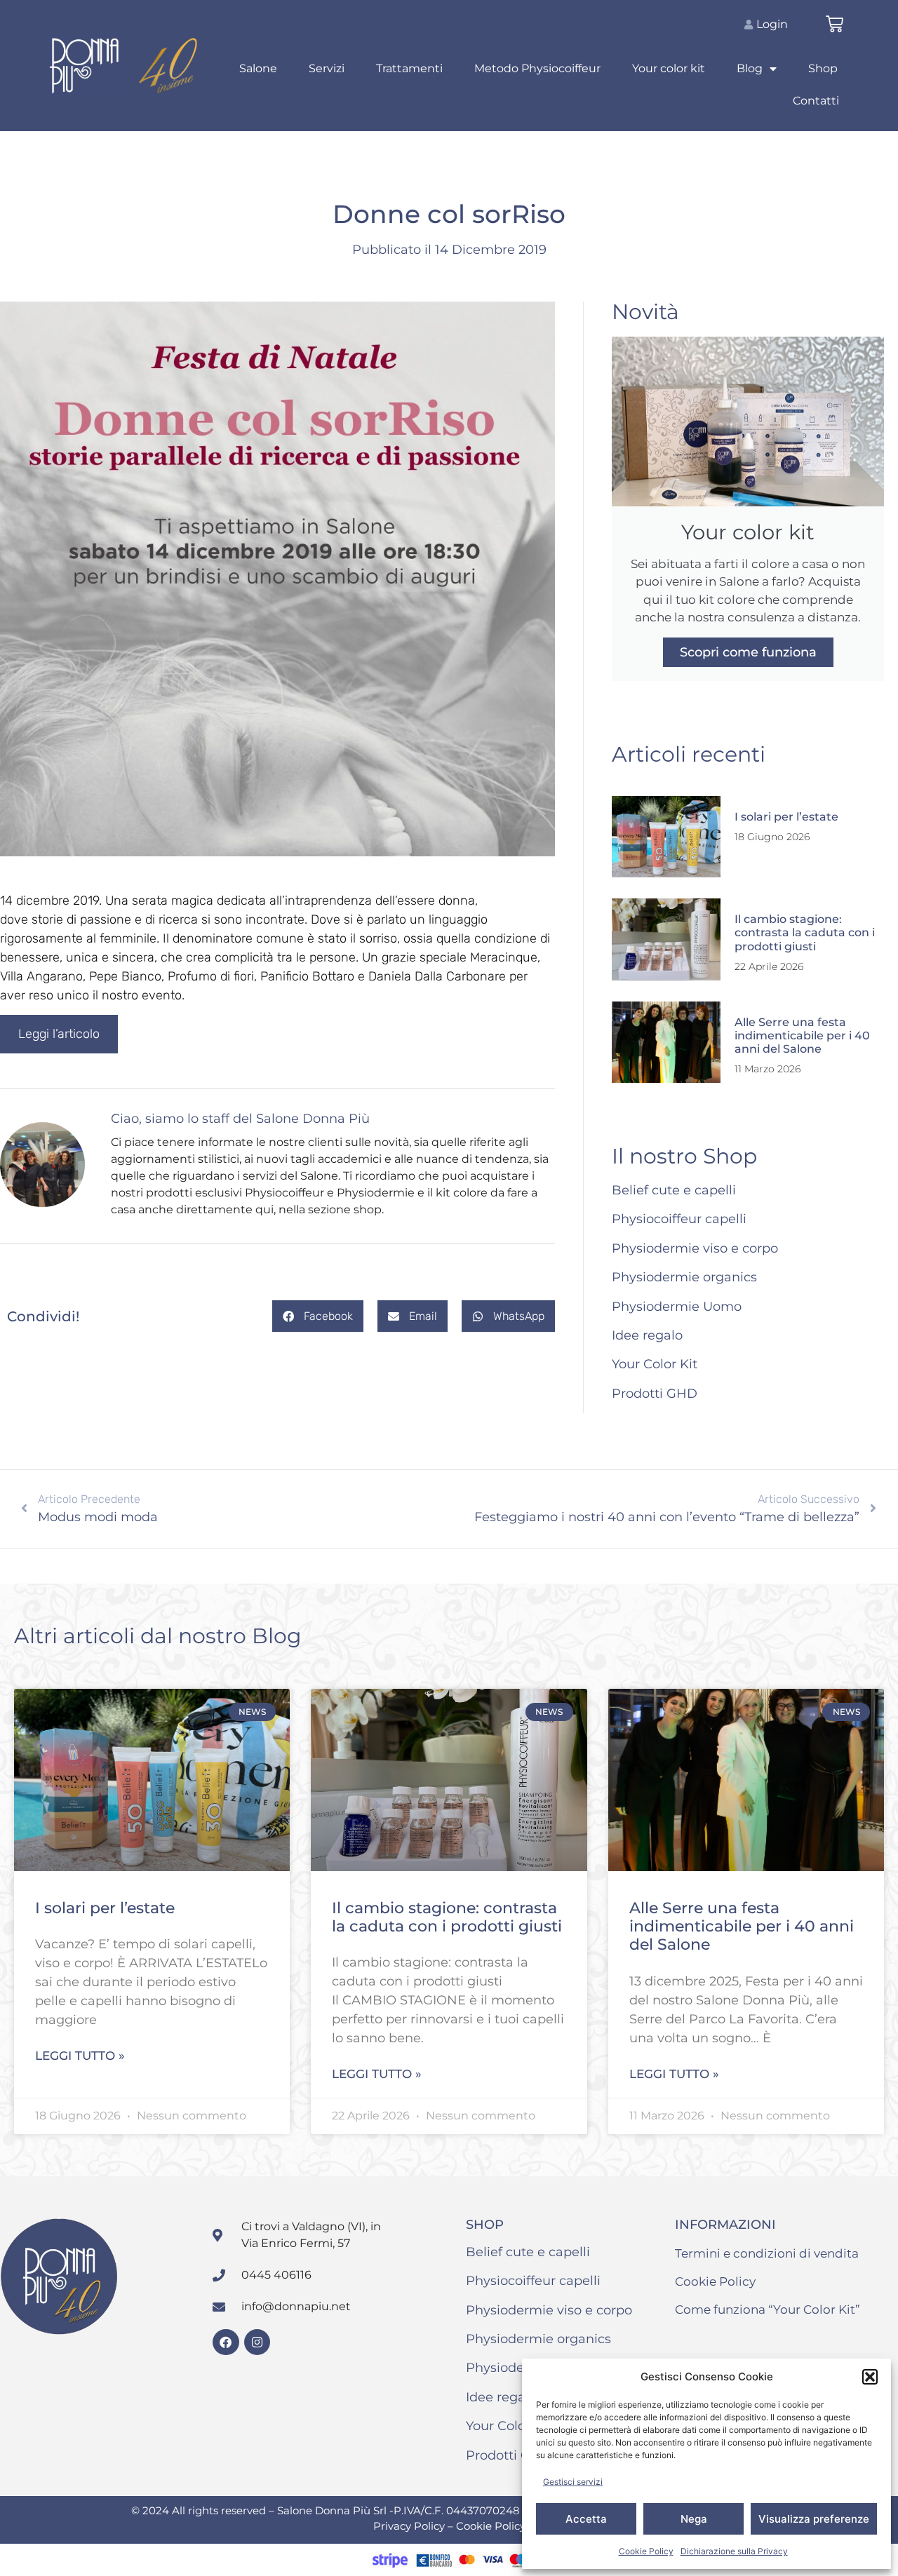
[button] (870, 2377)
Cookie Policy (646, 2551)
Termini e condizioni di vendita (767, 2253)
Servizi (327, 68)
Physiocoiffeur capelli (679, 1219)
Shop (823, 68)
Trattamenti (409, 68)
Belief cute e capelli (674, 1190)
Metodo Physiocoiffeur (537, 68)
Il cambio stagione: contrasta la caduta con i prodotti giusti (805, 932)
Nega (694, 2519)
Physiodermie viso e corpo (695, 1248)
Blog (750, 68)
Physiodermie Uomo (677, 1307)
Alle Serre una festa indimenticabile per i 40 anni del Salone (802, 1036)
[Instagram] (257, 2342)
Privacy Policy (410, 2526)
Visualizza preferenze (814, 2519)
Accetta (586, 2519)
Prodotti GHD (655, 1394)
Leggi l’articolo (59, 1034)
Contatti (816, 101)
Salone (258, 68)
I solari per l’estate (786, 817)
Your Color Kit (655, 1364)
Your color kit (669, 68)
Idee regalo (647, 1335)
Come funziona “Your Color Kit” (768, 2309)
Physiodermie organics (684, 1277)
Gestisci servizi (573, 2482)
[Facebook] (226, 2342)
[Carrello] (835, 24)
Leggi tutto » (80, 2056)
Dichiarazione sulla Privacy (734, 2551)
